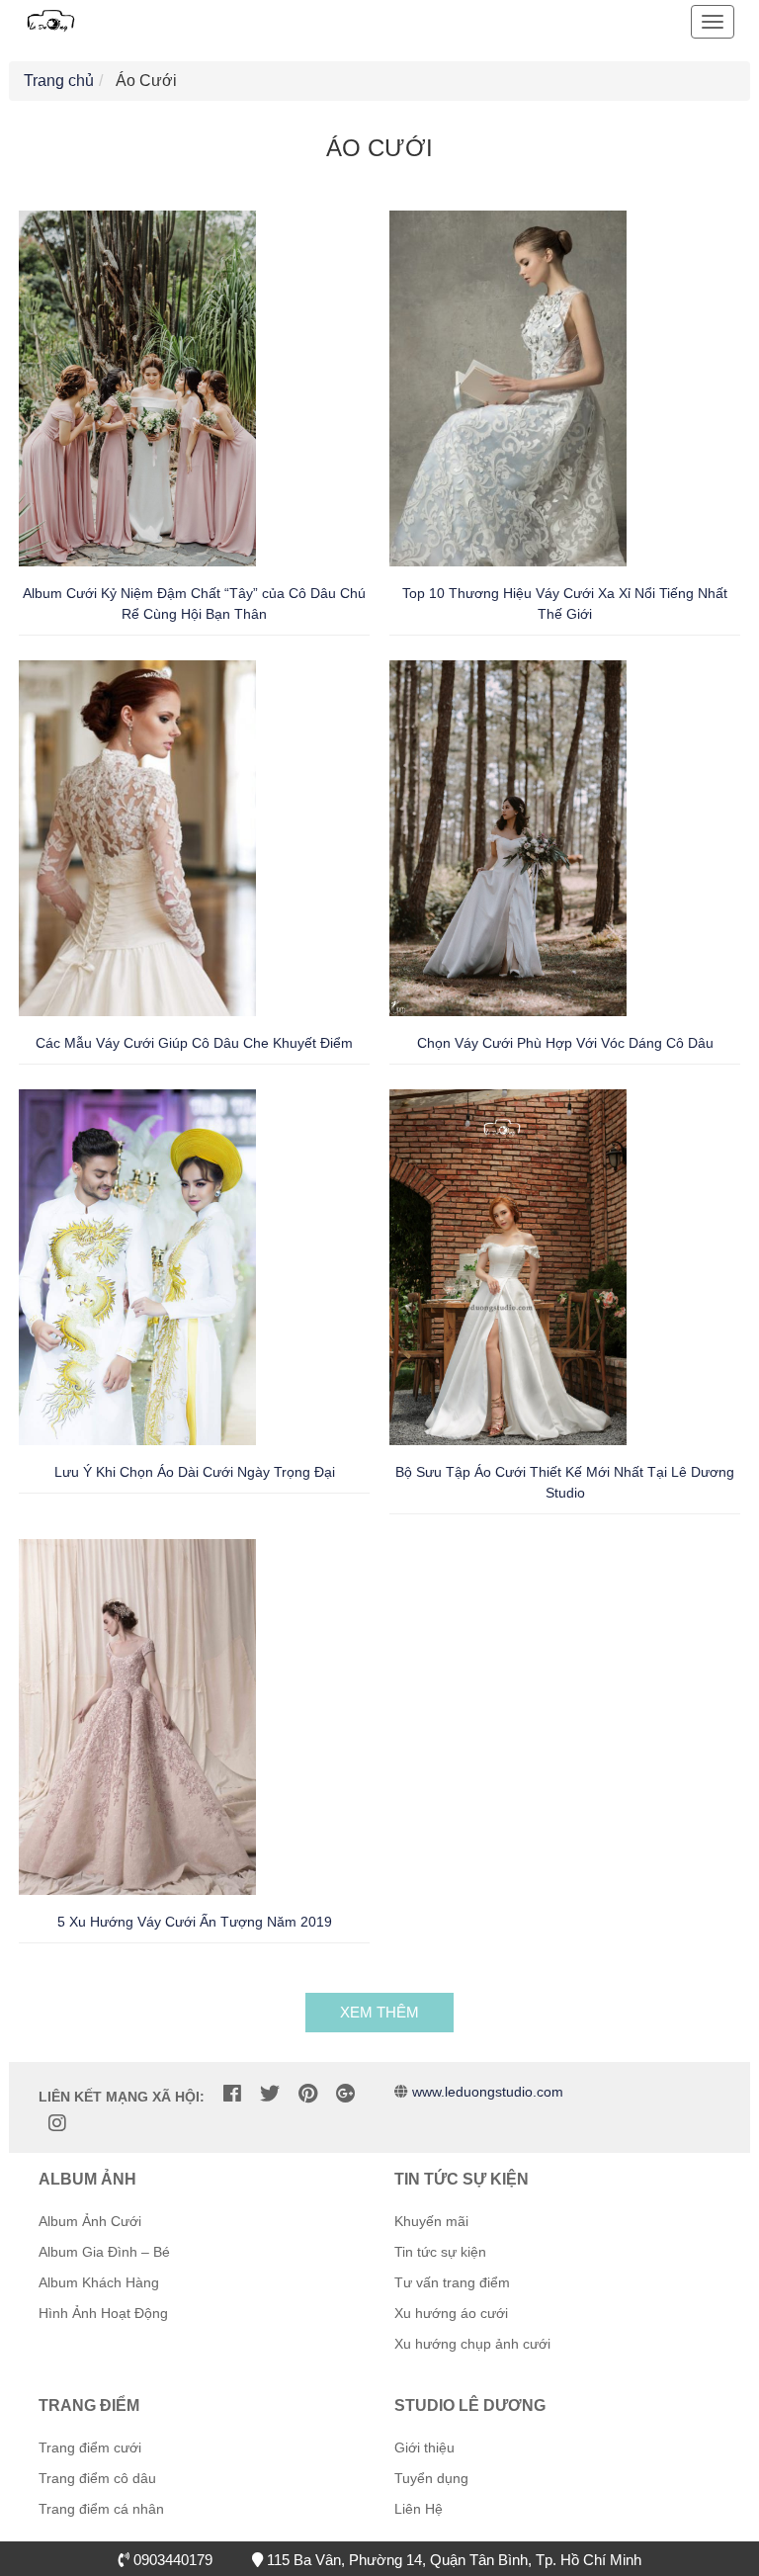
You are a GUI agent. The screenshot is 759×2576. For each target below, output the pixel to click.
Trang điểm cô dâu (97, 2478)
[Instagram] (57, 2123)
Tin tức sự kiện (440, 2252)
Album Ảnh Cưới (90, 2221)
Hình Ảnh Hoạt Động (103, 2313)
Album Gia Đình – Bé (104, 2252)
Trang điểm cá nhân (101, 2509)
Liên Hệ (419, 2509)
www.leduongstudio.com (488, 2092)
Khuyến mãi (431, 2221)
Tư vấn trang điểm (452, 2282)
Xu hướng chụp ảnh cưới (472, 2344)
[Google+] (345, 2094)
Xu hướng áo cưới (451, 2313)
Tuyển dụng (431, 2478)
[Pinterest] (308, 2094)
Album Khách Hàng (99, 2282)
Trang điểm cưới (90, 2447)
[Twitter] (270, 2094)
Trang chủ (59, 81)
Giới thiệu (424, 2447)
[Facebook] (232, 2094)
